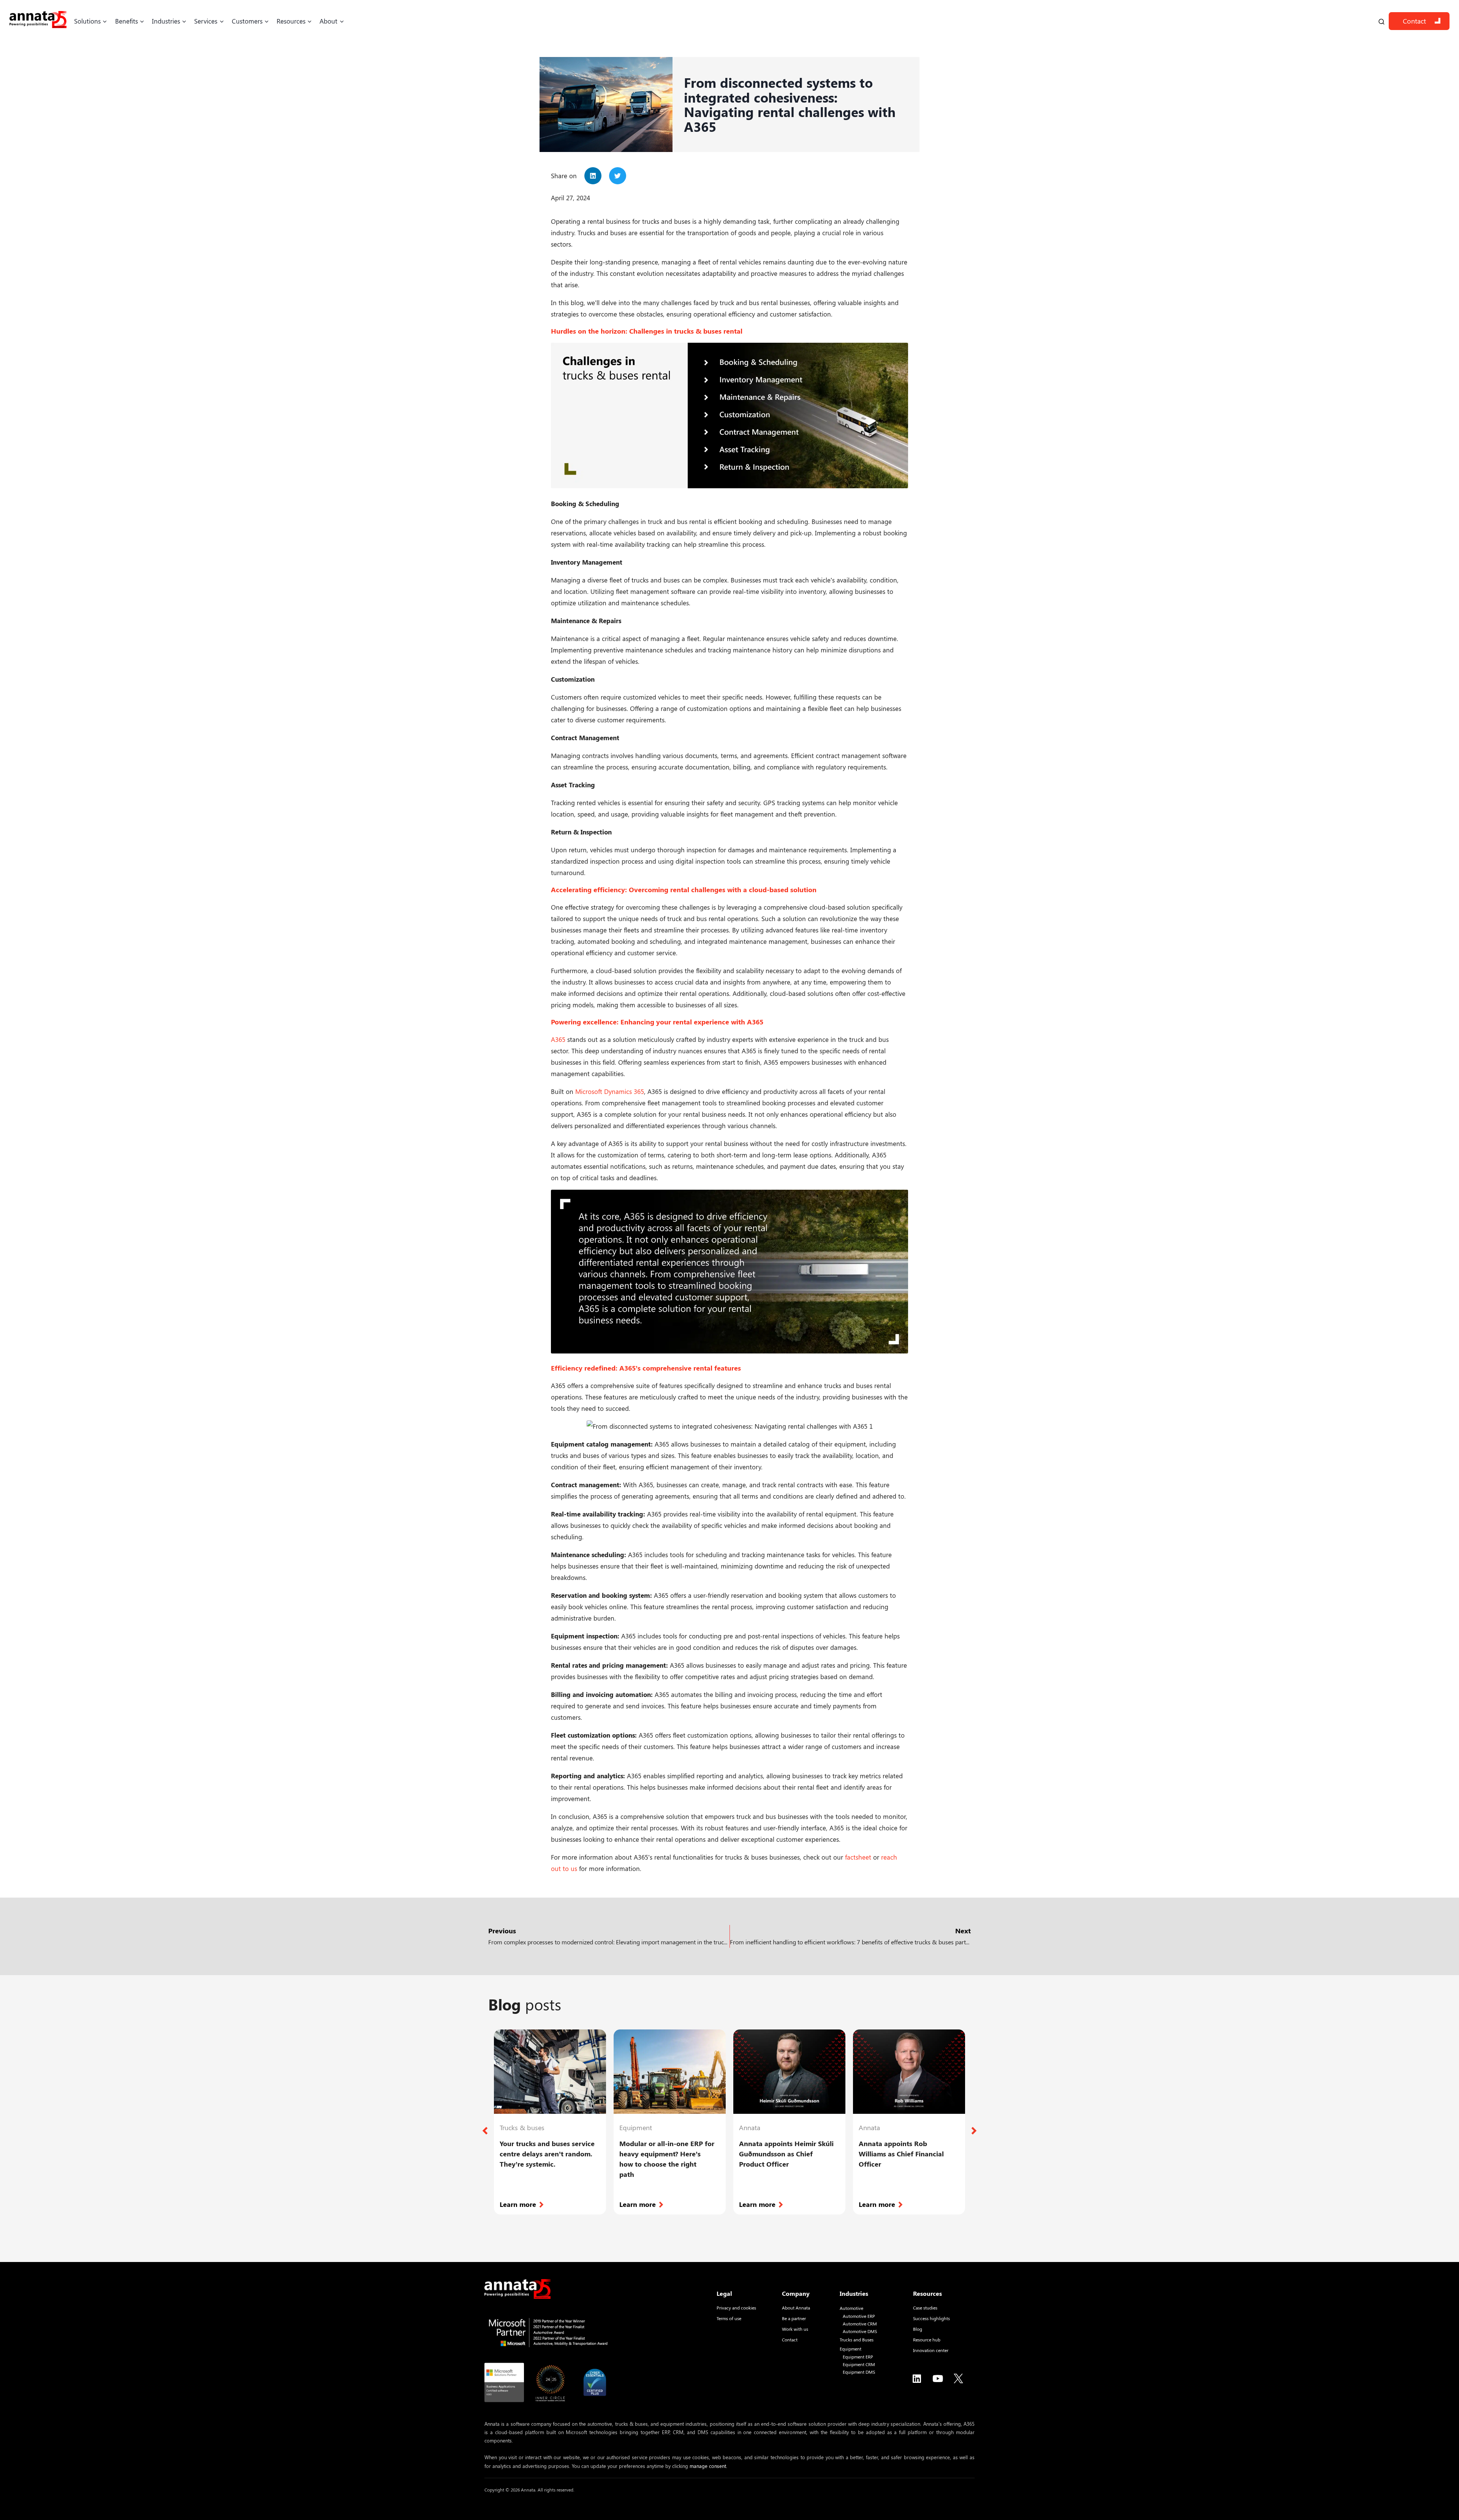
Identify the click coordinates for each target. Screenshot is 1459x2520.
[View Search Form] (1381, 21)
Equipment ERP (858, 2357)
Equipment (851, 2349)
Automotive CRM (860, 2324)
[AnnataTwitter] (959, 2378)
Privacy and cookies (736, 2308)
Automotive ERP (859, 2316)
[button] (593, 176)
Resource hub (927, 2340)
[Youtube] (938, 2378)
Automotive (851, 2308)
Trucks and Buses (857, 2340)
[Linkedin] (917, 2378)
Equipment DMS (859, 2372)
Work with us (795, 2329)
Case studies (925, 2308)
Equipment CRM (859, 2364)
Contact (1414, 21)
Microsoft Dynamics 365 (610, 1091)
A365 (558, 1039)
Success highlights (931, 2318)
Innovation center (931, 2350)
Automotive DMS (860, 2331)
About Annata (796, 2308)
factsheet (858, 1857)
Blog (918, 2329)
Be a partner (794, 2318)
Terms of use (729, 2318)
